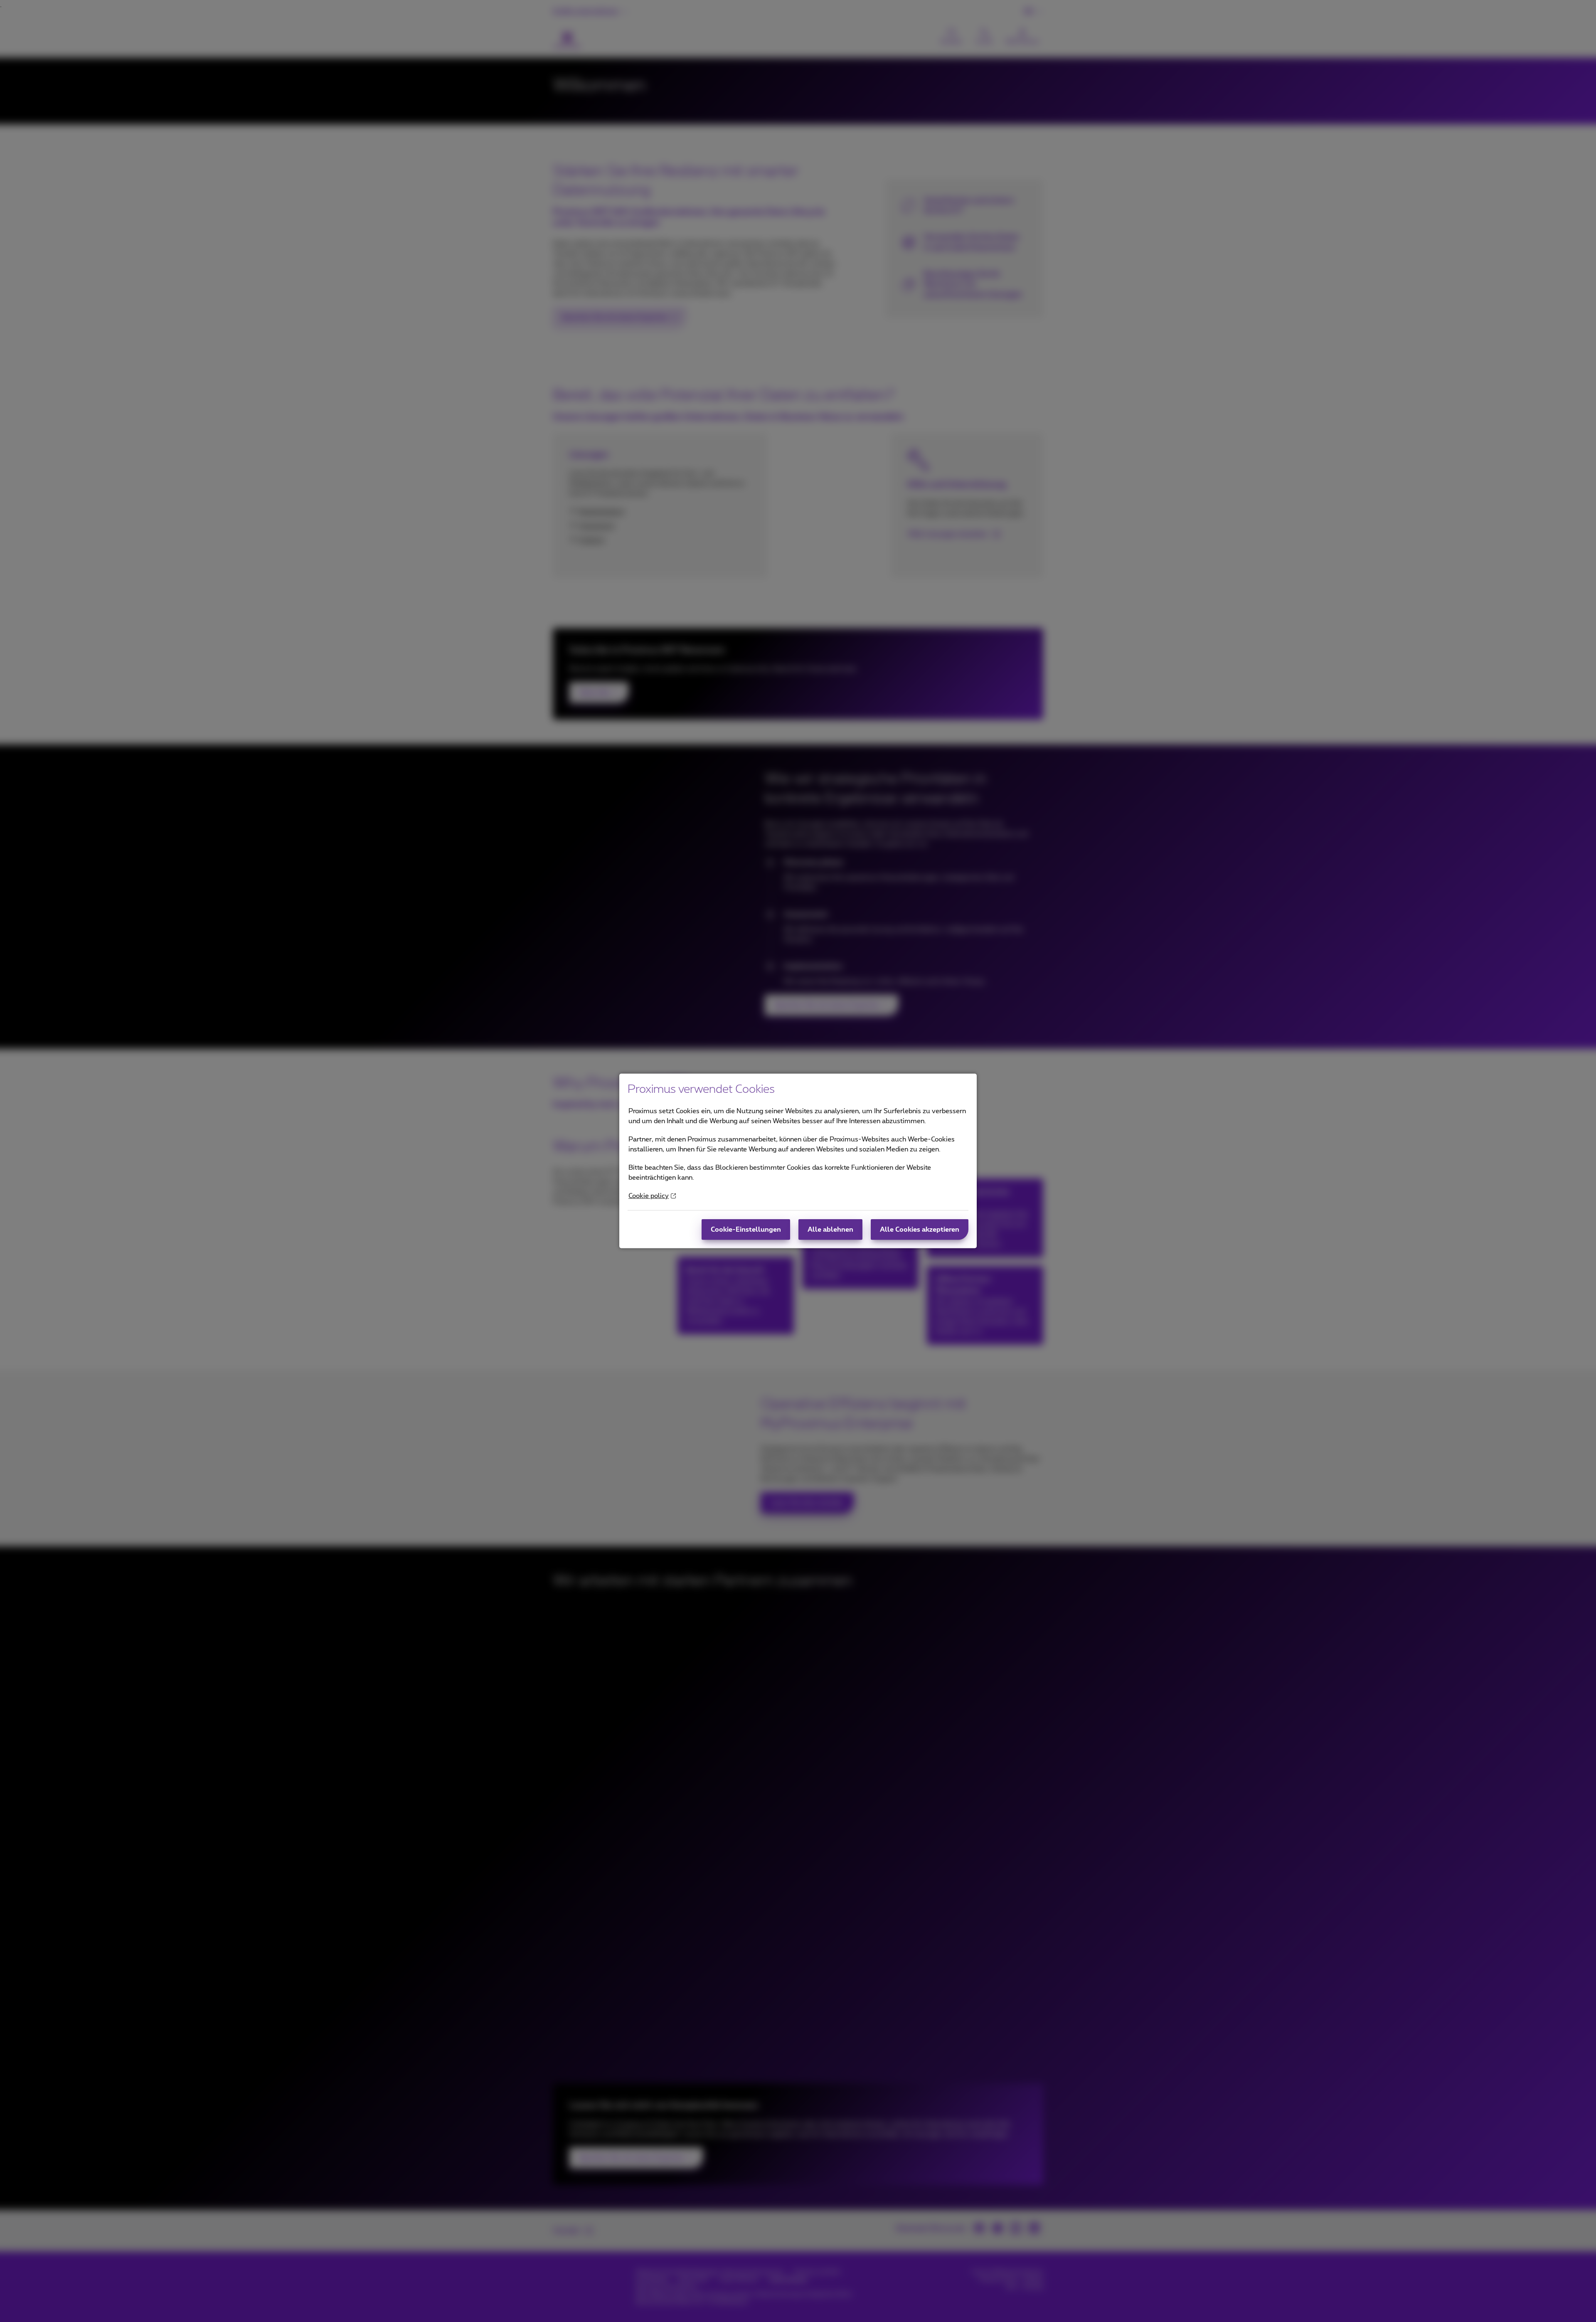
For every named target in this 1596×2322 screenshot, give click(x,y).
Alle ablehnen (830, 1230)
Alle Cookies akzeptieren (920, 1230)
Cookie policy (649, 1196)
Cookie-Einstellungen (746, 1230)
